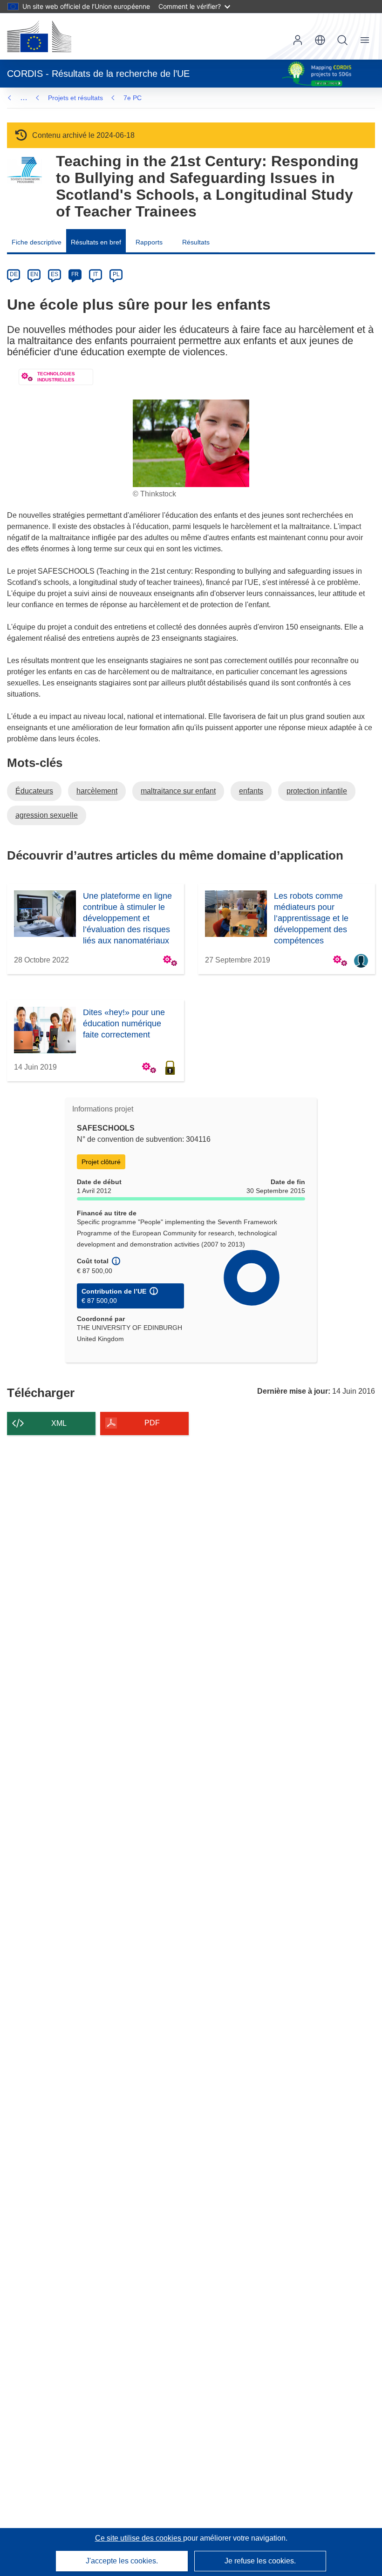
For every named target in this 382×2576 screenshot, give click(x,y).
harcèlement (97, 791)
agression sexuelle (47, 815)
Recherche (342, 40)
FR (75, 274)
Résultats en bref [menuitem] (96, 242)
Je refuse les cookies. (260, 2561)
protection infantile (317, 791)
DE (14, 274)
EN (34, 274)
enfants (251, 791)
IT (95, 274)
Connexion (298, 40)
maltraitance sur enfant (178, 791)
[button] (320, 40)
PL (116, 274)
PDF (152, 1423)
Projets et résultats (75, 98)
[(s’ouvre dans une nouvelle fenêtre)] (39, 36)
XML (59, 1423)
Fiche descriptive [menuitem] (37, 242)
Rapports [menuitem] (149, 242)
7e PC (133, 98)
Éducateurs (34, 791)
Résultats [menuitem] (196, 242)
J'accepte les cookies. (122, 2561)
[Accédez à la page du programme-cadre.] (24, 170)
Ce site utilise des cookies (139, 2538)
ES (55, 274)
